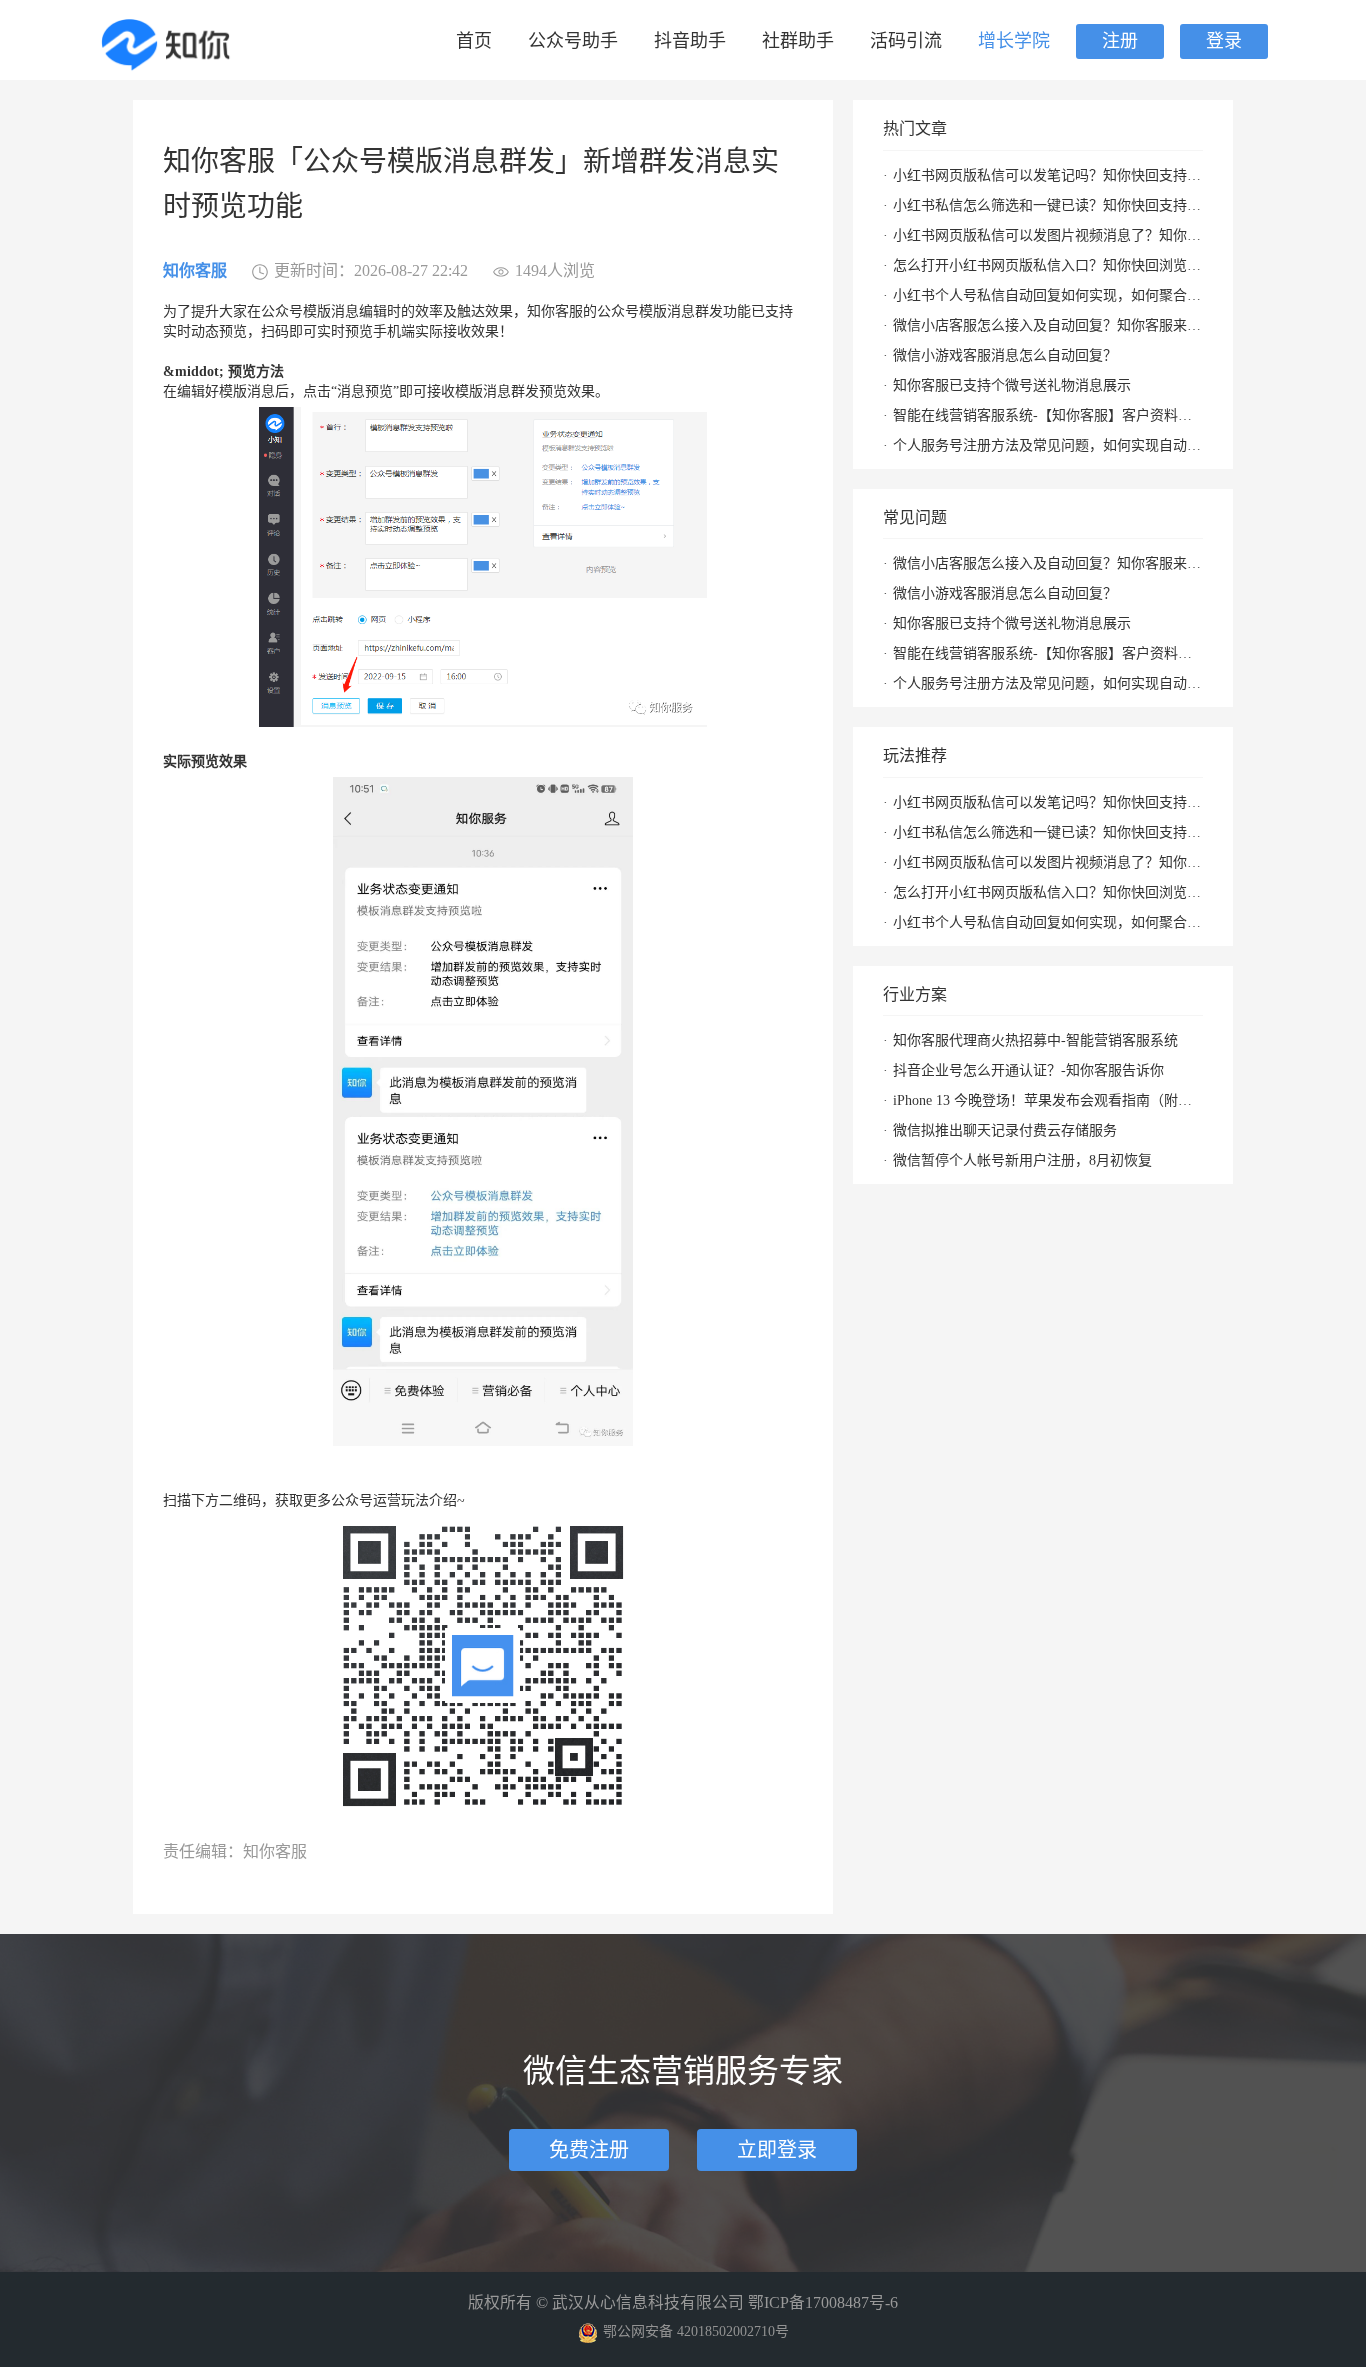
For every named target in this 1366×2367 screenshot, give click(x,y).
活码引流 (906, 41)
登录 (1224, 41)
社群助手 (798, 41)
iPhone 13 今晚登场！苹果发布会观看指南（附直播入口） (1048, 1100)
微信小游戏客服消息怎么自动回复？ (1005, 355)
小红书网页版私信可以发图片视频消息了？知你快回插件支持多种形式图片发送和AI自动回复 (1048, 235)
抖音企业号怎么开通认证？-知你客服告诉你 (1028, 1070)
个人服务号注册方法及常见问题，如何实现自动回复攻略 (1048, 445)
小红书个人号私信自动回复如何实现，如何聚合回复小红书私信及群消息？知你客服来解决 (1048, 295)
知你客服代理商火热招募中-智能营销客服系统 (1035, 1040)
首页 (474, 41)
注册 (1120, 41)
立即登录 (777, 2150)
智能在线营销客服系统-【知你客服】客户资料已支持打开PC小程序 (1048, 415)
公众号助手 (573, 41)
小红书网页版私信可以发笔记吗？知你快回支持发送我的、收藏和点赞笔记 (1048, 175)
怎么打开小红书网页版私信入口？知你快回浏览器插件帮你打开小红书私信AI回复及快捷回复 (1048, 265)
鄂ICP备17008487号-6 (823, 2302)
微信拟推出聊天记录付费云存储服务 (1005, 1130)
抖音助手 (690, 41)
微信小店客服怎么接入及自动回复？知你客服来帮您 (1048, 325)
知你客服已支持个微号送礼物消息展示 (1012, 385)
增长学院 (1014, 41)
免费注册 (589, 2150)
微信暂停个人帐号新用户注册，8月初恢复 (1022, 1160)
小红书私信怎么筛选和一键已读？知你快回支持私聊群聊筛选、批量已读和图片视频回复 (1048, 205)
